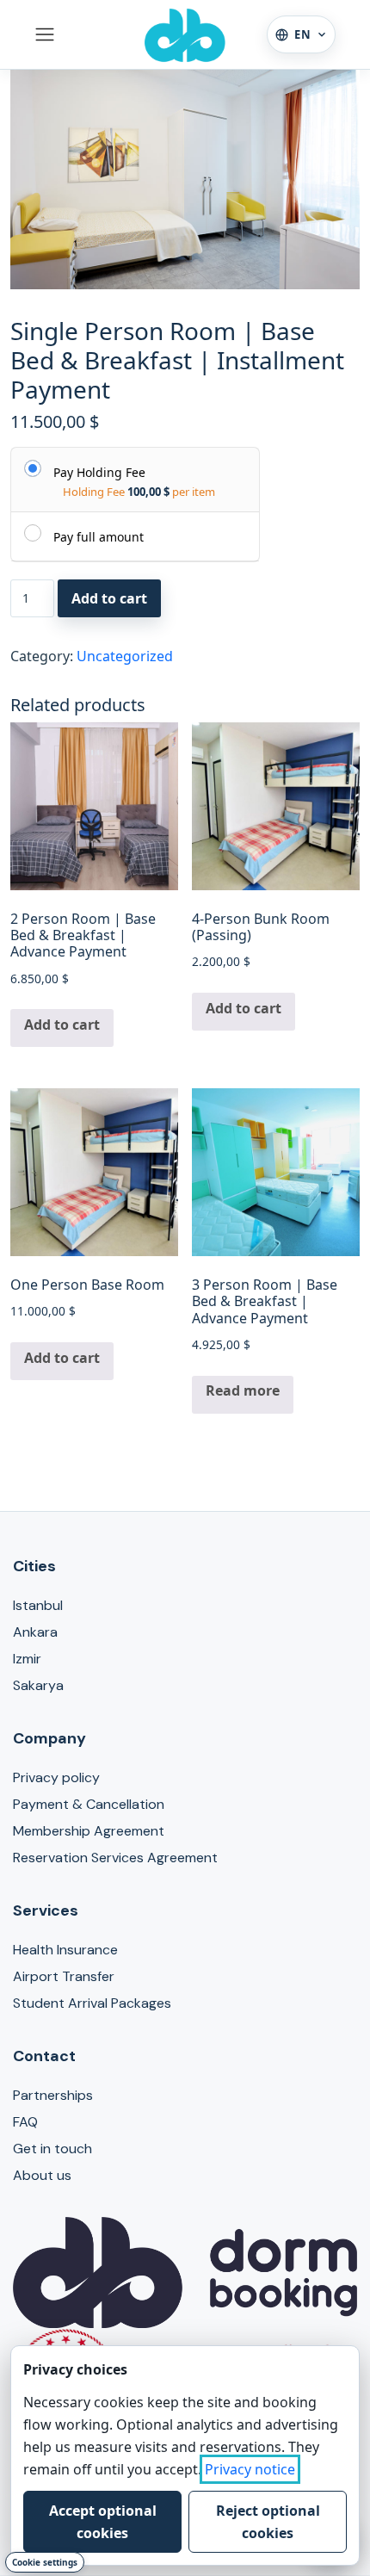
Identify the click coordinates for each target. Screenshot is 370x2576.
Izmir (27, 1659)
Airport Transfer (64, 1976)
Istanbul (38, 1605)
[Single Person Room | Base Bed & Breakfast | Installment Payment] (185, 180)
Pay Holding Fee (99, 472)
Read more (243, 1390)
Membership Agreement (89, 1831)
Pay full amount (99, 536)
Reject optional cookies (268, 2522)
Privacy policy (56, 1777)
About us (42, 2175)
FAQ (25, 2122)
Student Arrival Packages (92, 2003)
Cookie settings (45, 2562)
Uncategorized (125, 656)
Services (46, 1910)
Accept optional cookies (103, 2522)
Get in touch (52, 2149)
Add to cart (109, 598)
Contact (44, 2056)
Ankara (35, 1632)
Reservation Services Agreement (115, 1858)
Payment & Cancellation (89, 1804)
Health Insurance (65, 1950)
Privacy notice (250, 2469)
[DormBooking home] (185, 34)
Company (49, 1738)
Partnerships (53, 2095)
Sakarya (38, 1685)
